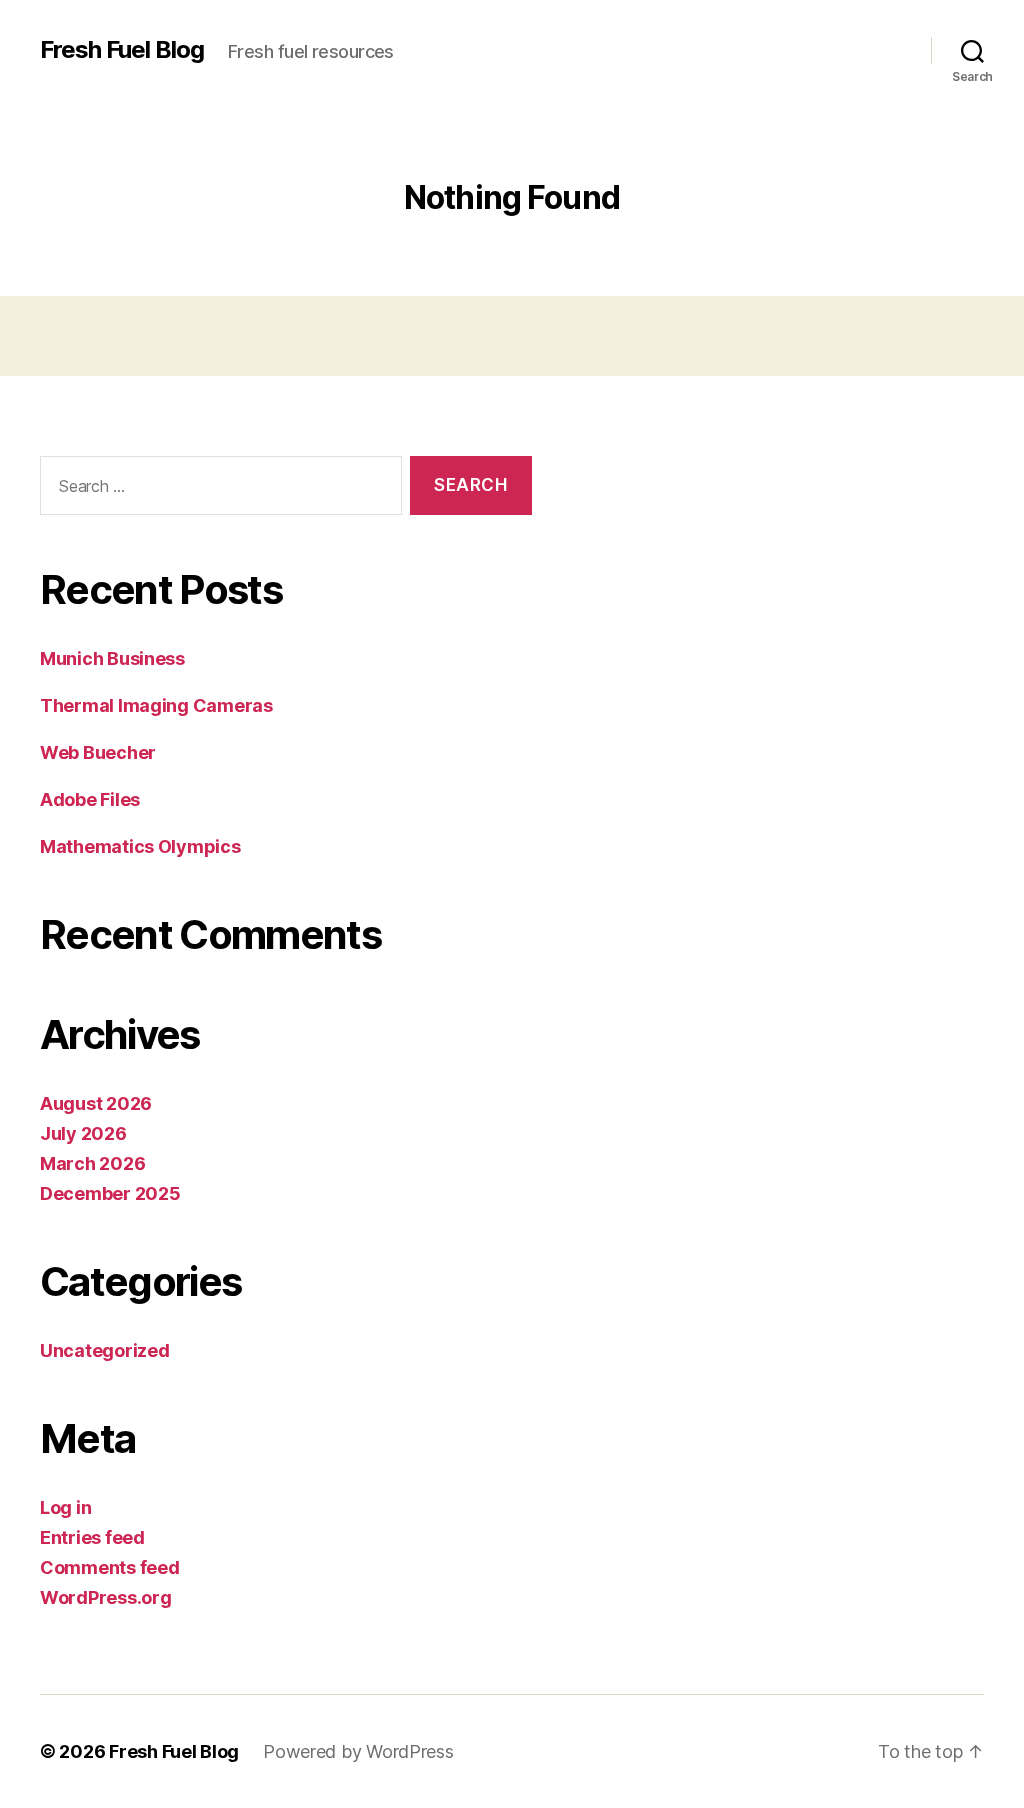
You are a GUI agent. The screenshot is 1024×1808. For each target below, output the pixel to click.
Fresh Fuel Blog (122, 50)
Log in (65, 1507)
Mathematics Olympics (140, 846)
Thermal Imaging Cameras (156, 705)
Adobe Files (90, 799)
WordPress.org (106, 1597)
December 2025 (110, 1193)
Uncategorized (105, 1350)
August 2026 (96, 1103)
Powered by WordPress (358, 1751)
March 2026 (92, 1163)
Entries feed (92, 1537)
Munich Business (112, 658)
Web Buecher (98, 752)
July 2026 (83, 1133)
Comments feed (110, 1567)
